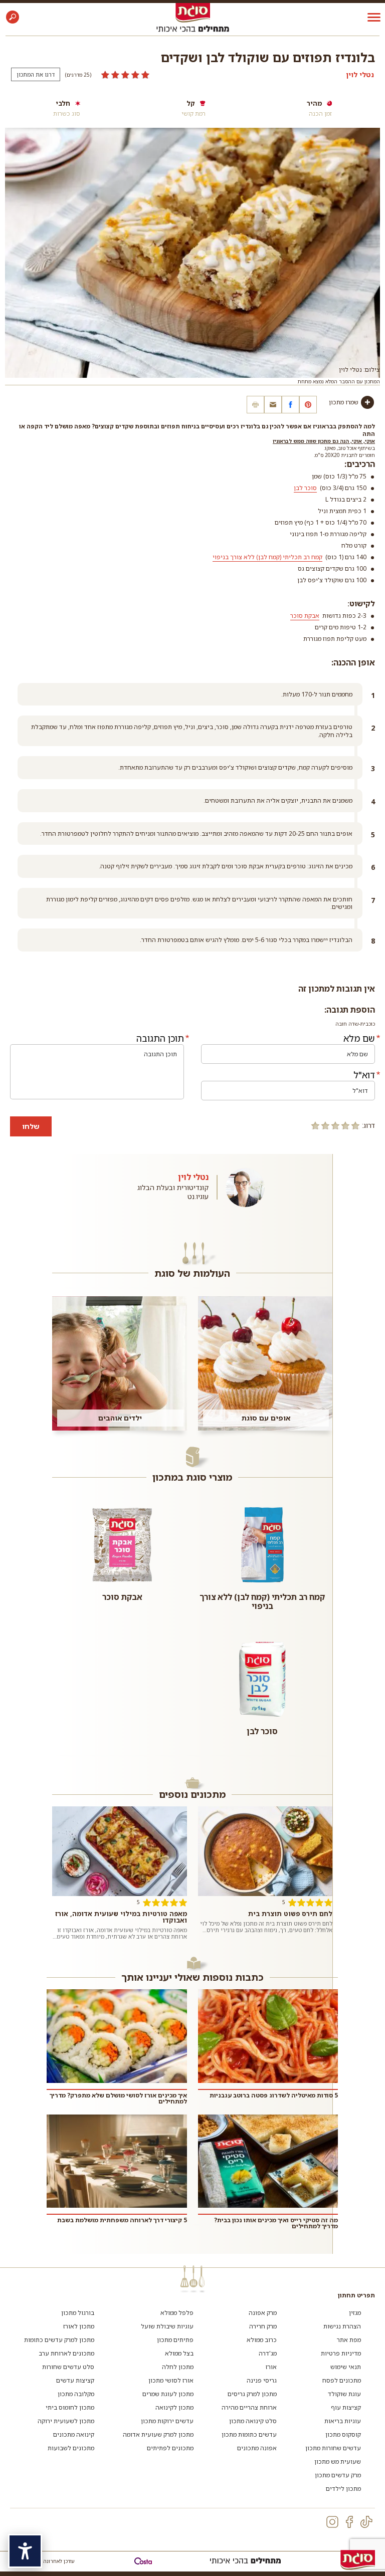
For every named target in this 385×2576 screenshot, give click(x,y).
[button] (13, 17)
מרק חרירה (263, 2326)
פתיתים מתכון (175, 2340)
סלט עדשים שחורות (68, 2367)
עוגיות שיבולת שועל (167, 2326)
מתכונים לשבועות (71, 2448)
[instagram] (332, 2522)
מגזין (355, 2313)
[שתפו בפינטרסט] (308, 405)
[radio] (355, 1125)
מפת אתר (349, 2340)
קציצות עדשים (75, 2380)
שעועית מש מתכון (338, 2462)
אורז (271, 2367)
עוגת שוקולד (344, 2394)
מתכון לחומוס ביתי (70, 2407)
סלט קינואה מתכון (253, 2421)
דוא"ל (364, 1075)
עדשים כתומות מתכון (249, 2434)
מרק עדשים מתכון (338, 2475)
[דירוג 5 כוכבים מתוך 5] (125, 75)
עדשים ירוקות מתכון (167, 2421)
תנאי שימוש (346, 2367)
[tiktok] (366, 2522)
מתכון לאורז (79, 2326)
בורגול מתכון (78, 2313)
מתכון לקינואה (174, 2407)
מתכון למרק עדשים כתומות (59, 2340)
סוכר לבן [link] (305, 488)
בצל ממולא (179, 2353)
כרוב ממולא (262, 2340)
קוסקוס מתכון (343, 2434)
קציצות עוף (346, 2407)
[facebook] (349, 2522)
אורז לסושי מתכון (171, 2380)
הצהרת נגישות (342, 2326)
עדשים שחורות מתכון (333, 2448)
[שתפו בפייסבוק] (291, 405)
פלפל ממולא (177, 2313)
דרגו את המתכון (36, 74)
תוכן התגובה (160, 1038)
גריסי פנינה (262, 2380)
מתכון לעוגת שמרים (168, 2394)
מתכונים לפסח (342, 2380)
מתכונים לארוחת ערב (66, 2353)
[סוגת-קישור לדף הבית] (193, 12)
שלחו (31, 1126)
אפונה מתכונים (257, 2448)
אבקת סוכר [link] (305, 616)
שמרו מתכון (344, 402)
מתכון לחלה (178, 2367)
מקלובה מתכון (76, 2394)
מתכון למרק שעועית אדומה (158, 2434)
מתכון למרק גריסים (252, 2394)
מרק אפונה (263, 2313)
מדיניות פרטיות (341, 2353)
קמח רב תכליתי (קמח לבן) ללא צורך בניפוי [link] (267, 557)
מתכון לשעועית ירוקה (66, 2421)
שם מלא (359, 1038)
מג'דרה (268, 2353)
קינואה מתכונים (74, 2434)
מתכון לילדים (343, 2489)
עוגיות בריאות (343, 2421)
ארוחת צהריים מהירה (249, 2407)
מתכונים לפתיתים (170, 2448)
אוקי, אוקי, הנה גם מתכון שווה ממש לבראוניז (324, 441)
